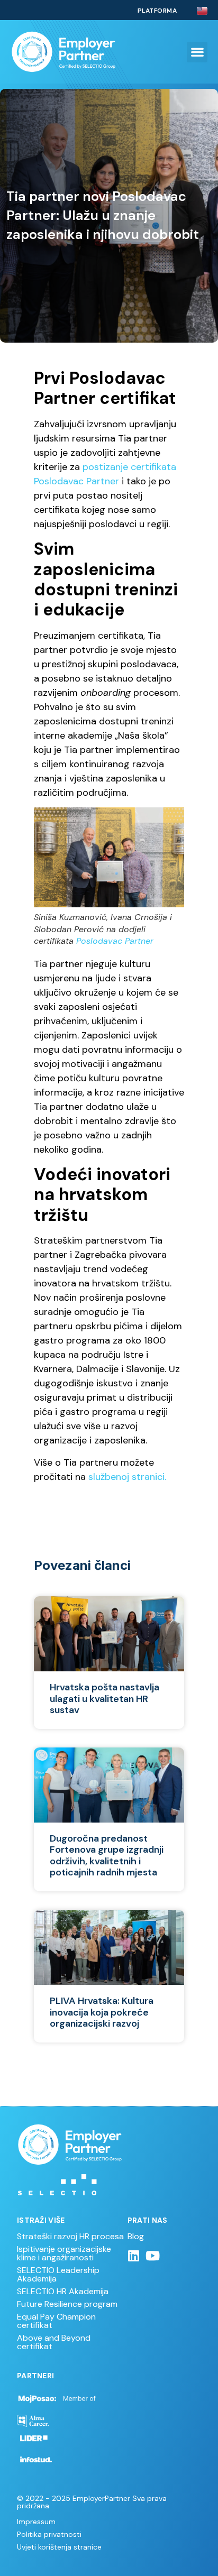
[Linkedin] (134, 2256)
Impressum (36, 2522)
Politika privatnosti (49, 2534)
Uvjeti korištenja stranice (59, 2547)
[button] (197, 52)
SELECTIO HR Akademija (63, 2291)
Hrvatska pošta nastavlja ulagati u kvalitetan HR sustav (105, 1699)
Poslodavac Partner (115, 941)
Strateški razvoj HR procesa (70, 2236)
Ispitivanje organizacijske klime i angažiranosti (64, 2253)
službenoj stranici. (127, 1477)
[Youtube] (153, 2256)
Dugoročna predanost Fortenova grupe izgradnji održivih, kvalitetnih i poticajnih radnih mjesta (107, 1856)
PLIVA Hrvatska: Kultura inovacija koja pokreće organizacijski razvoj (102, 2012)
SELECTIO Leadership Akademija (58, 2274)
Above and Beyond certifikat (54, 2342)
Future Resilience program (67, 2304)
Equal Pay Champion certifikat (56, 2321)
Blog (136, 2236)
